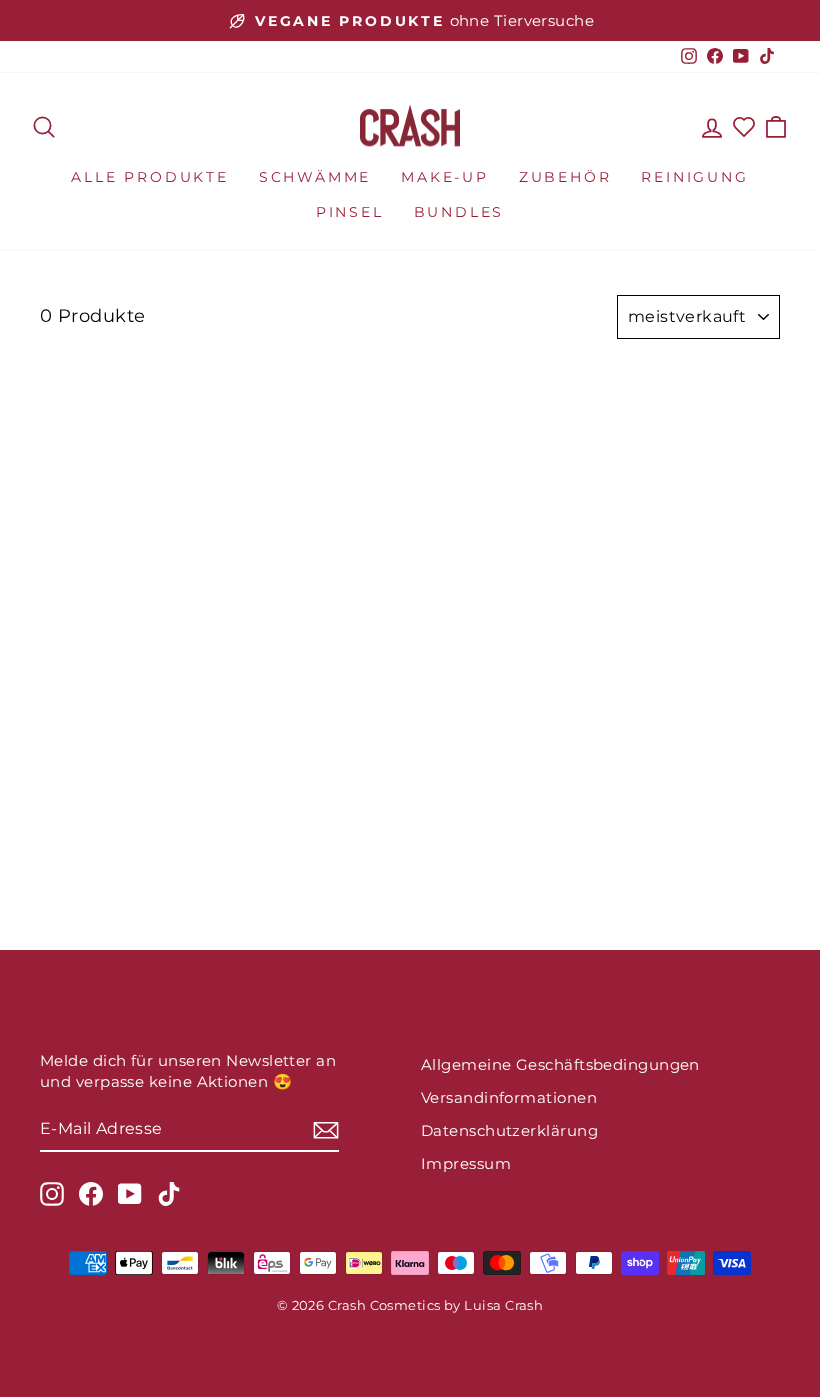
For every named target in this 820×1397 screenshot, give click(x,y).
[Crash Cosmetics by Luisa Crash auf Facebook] (91, 1194)
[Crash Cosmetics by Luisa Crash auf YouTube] (130, 1194)
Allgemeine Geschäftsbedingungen (560, 1064)
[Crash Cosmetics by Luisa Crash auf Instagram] (52, 1194)
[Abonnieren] (326, 1129)
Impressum (466, 1163)
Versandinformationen (509, 1097)
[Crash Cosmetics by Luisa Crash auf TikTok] (169, 1194)
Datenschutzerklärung (509, 1130)
